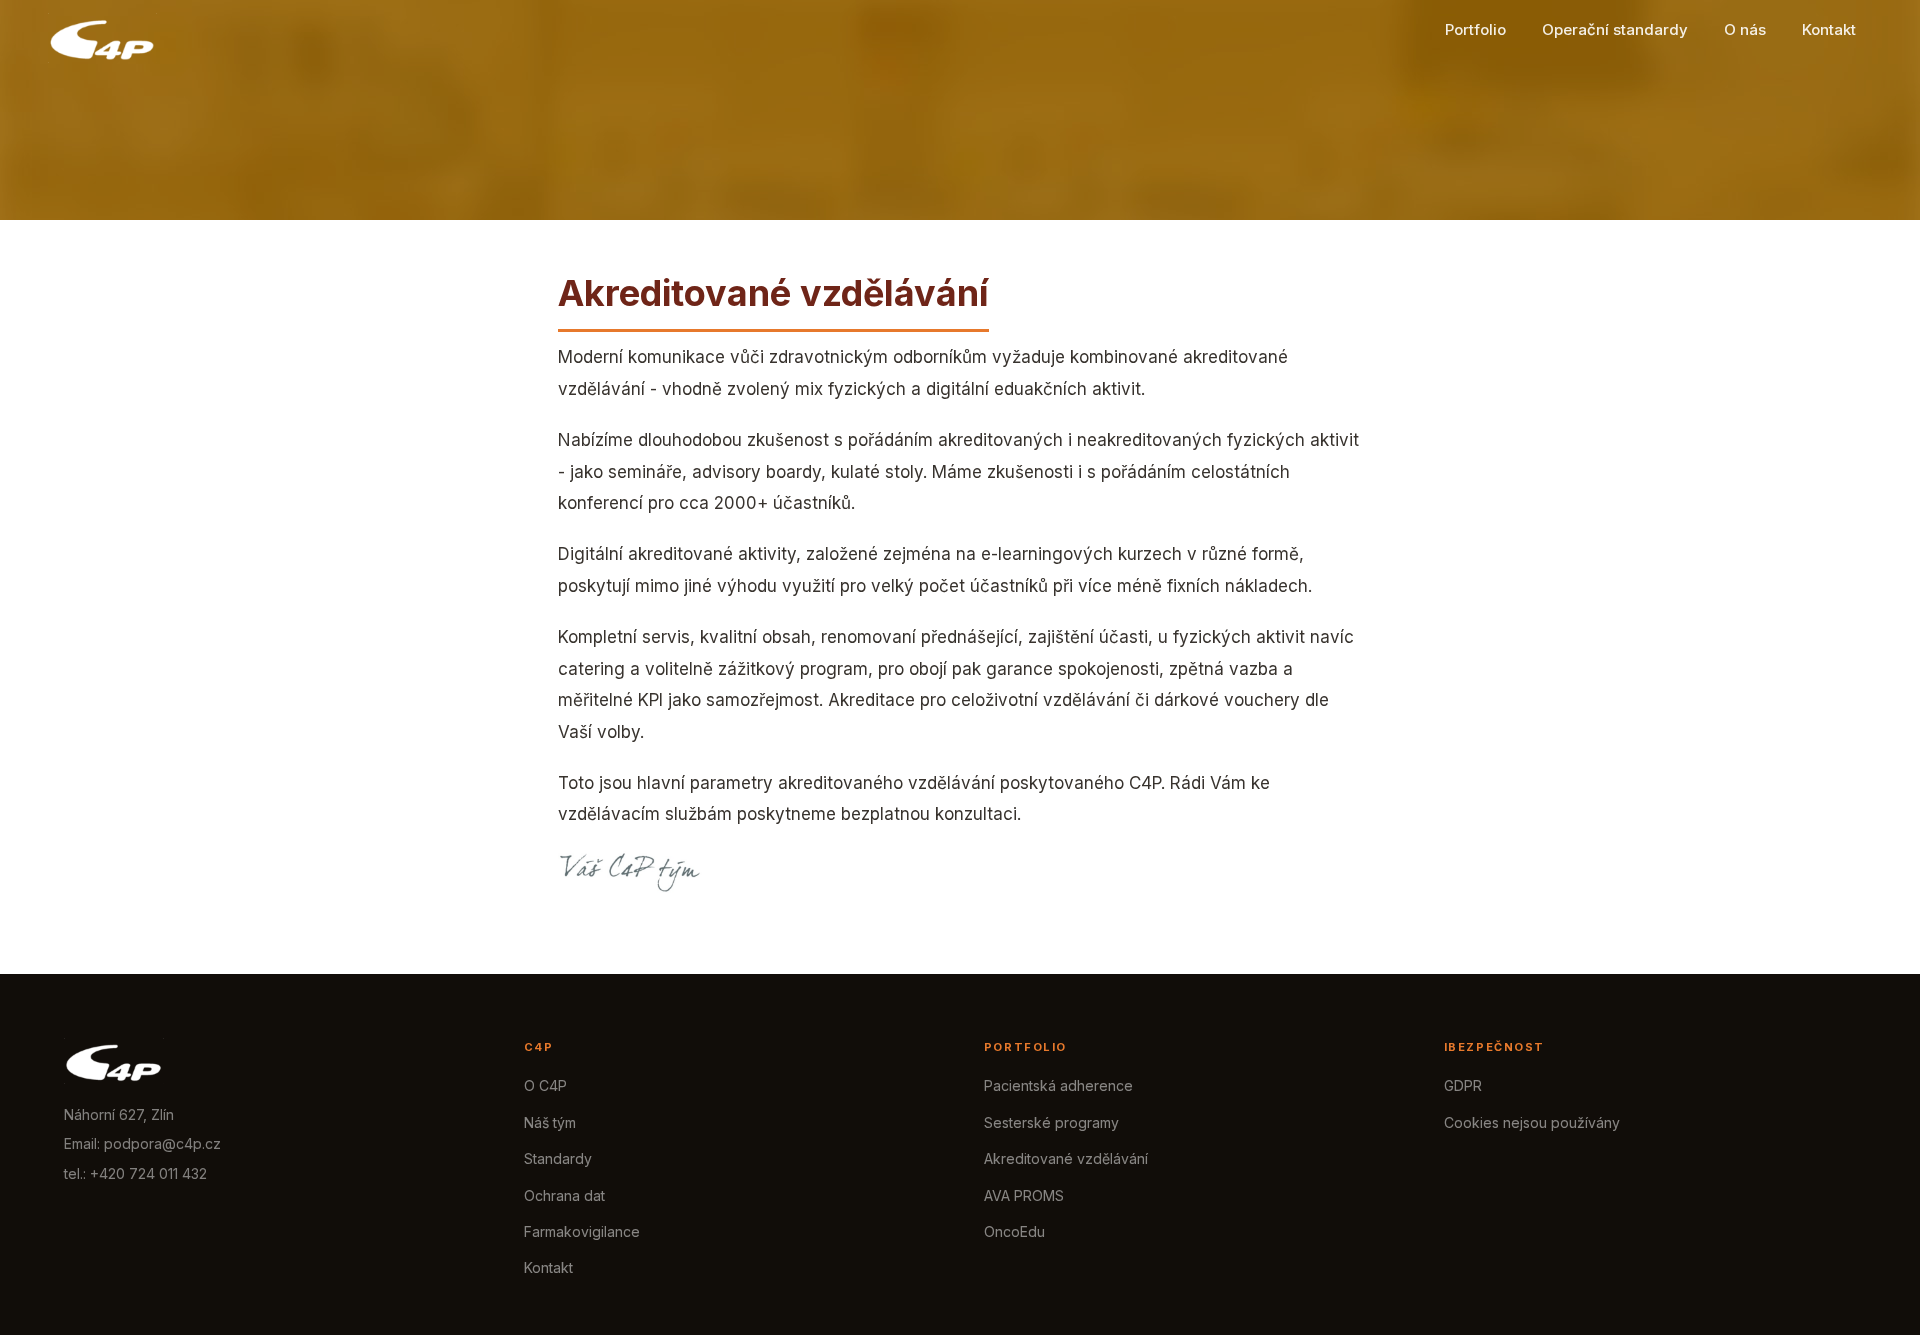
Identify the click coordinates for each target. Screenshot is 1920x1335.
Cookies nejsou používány (1532, 1122)
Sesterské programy (1051, 1122)
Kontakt (1829, 29)
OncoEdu (1014, 1231)
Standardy (558, 1158)
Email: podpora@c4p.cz (142, 1143)
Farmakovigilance (582, 1231)
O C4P (545, 1085)
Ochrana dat (564, 1195)
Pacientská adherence (1058, 1085)
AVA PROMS (1024, 1195)
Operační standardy (1615, 29)
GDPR (1463, 1085)
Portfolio (1475, 29)
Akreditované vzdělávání (1066, 1158)
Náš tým (550, 1122)
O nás (1745, 29)
